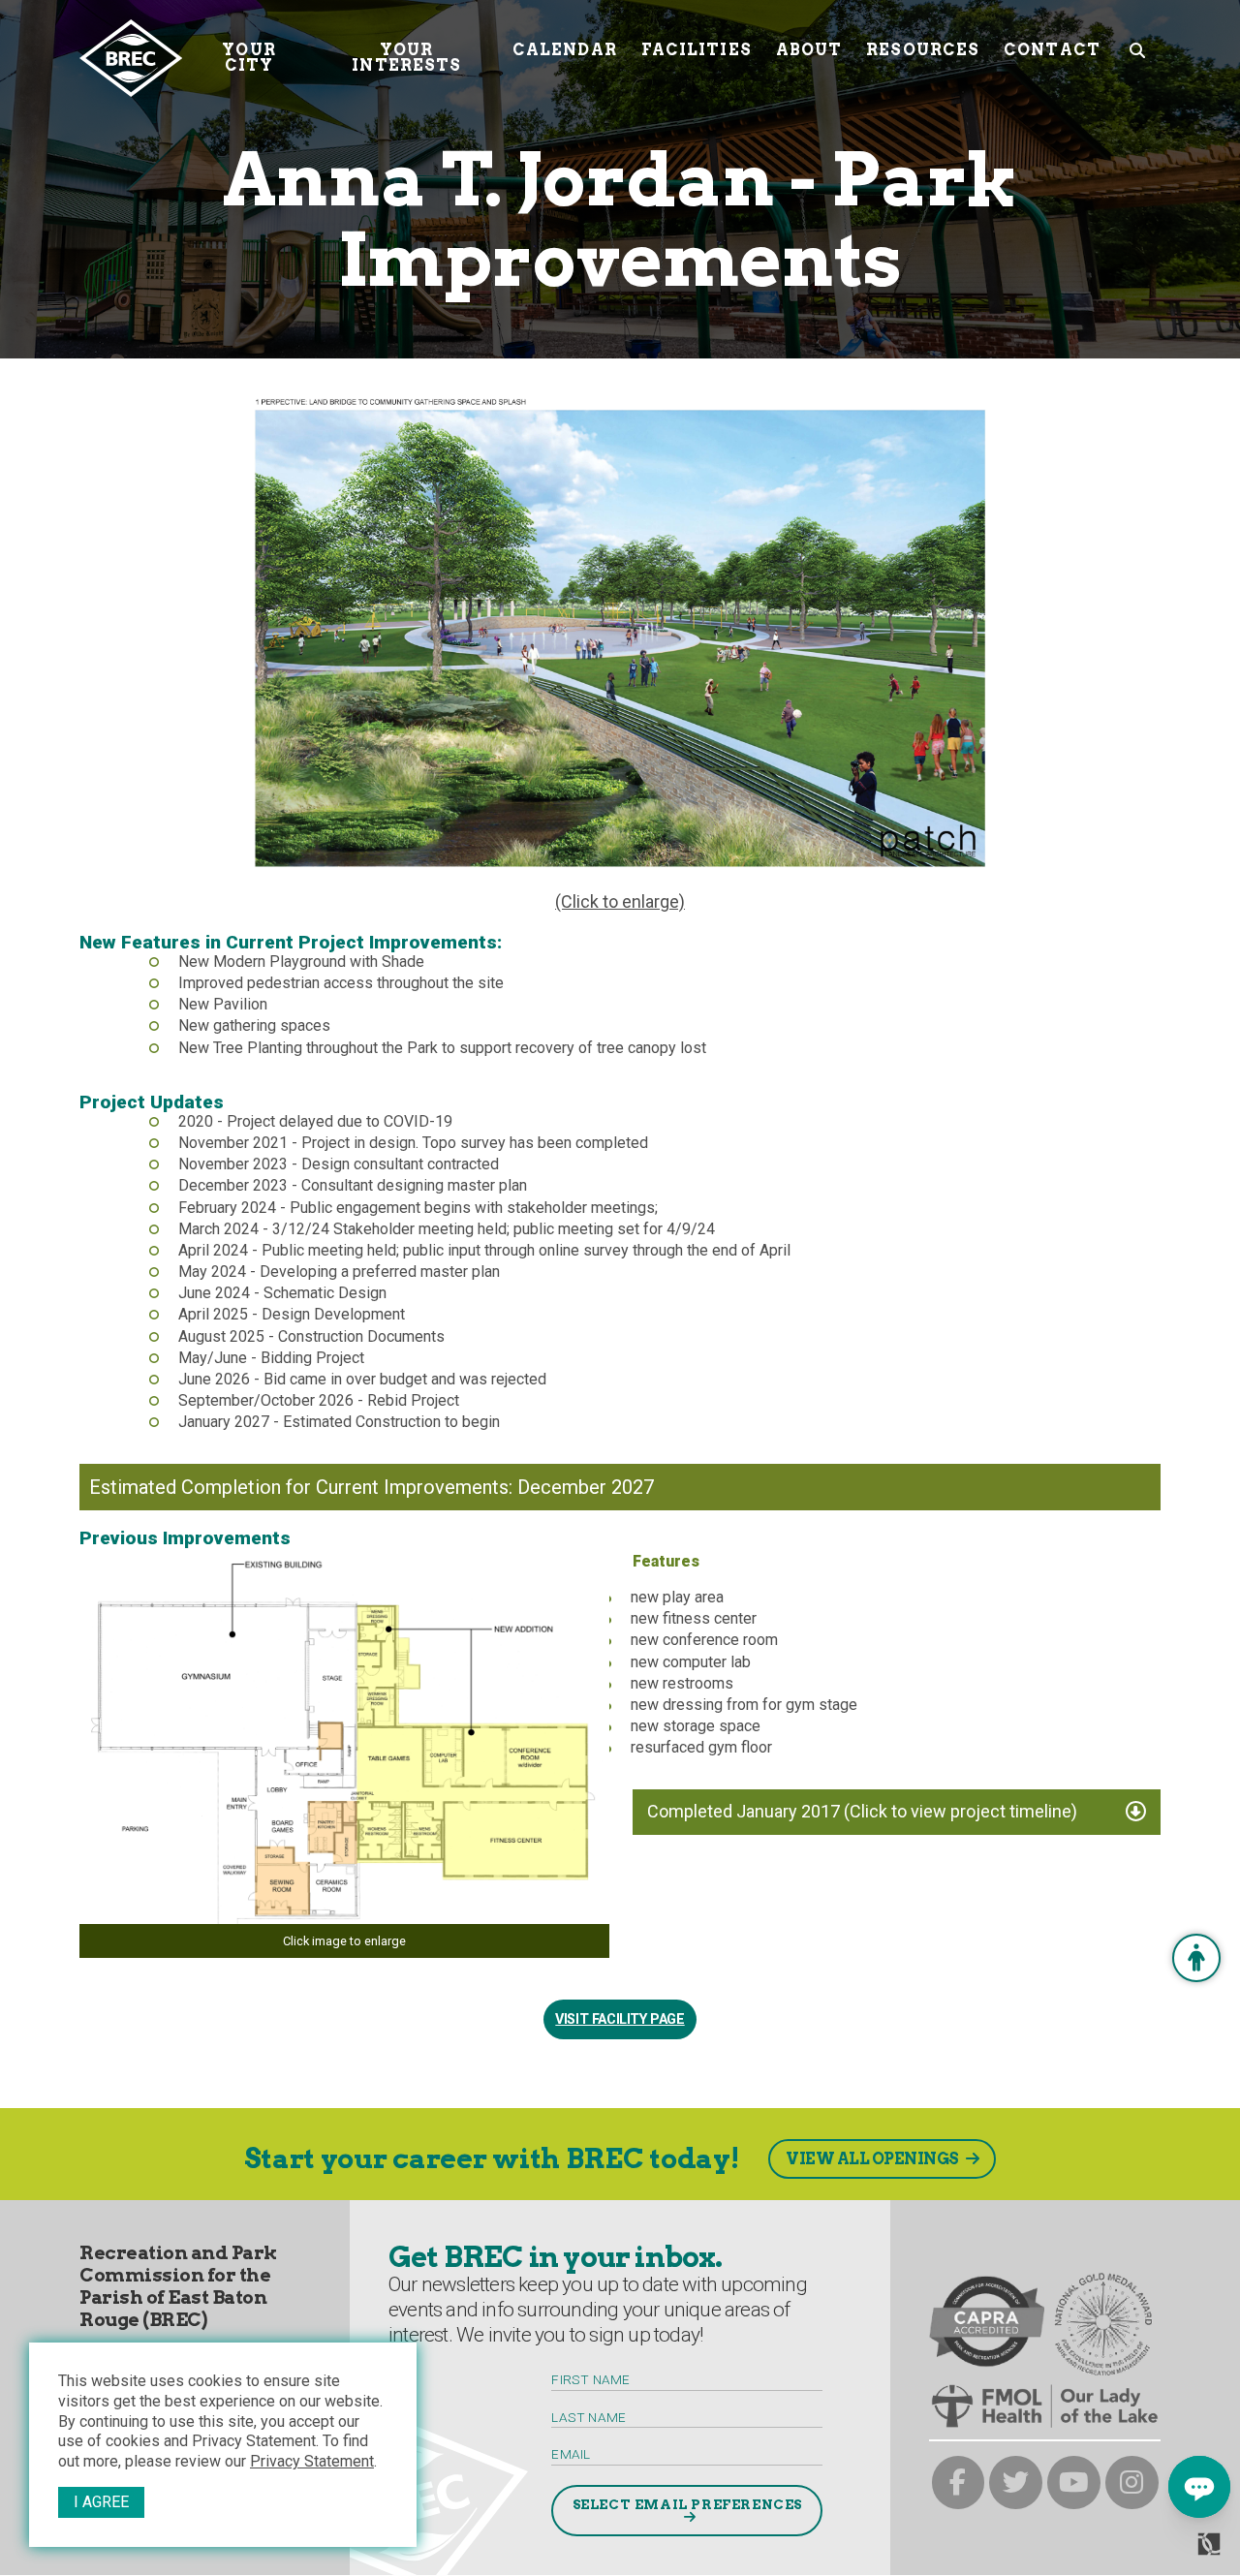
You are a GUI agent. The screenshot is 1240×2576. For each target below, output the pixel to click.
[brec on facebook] (959, 2483)
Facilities (697, 50)
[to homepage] (131, 58)
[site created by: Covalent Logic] (1165, 2552)
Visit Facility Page (620, 2019)
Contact (1052, 50)
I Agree (101, 2502)
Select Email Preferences (687, 2504)
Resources (923, 50)
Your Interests (406, 58)
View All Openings (872, 2159)
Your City (248, 58)
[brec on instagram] (1132, 2483)
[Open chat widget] (1199, 2487)
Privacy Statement (312, 2461)
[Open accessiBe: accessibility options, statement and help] (1196, 1958)
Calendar (565, 50)
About (809, 50)
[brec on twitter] (1016, 2483)
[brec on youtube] (1074, 2483)
